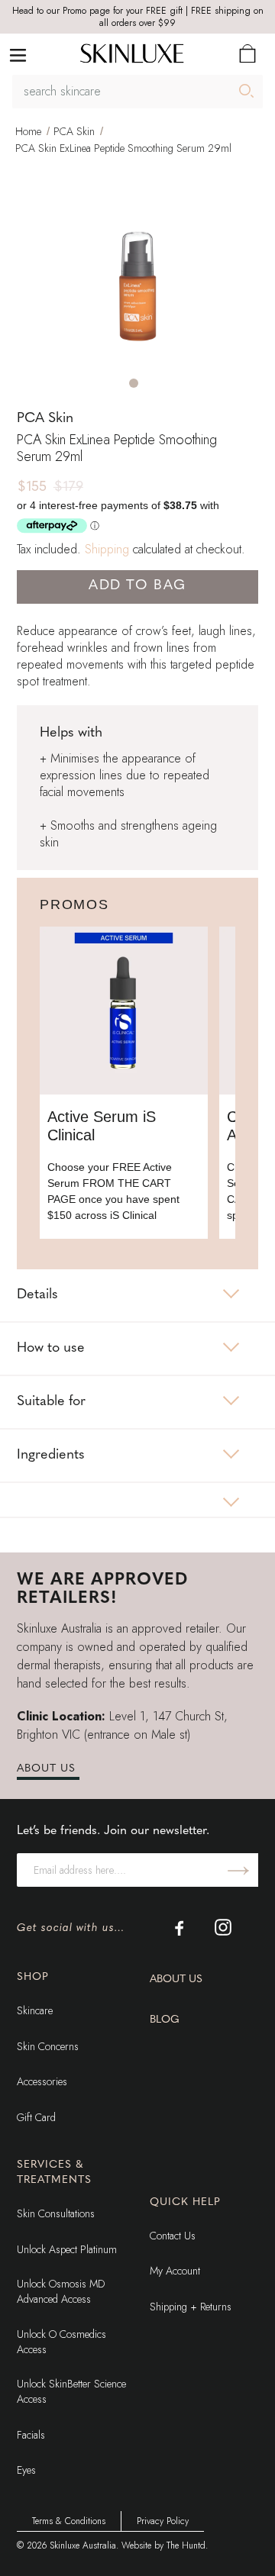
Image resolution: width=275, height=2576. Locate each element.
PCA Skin (74, 131)
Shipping (107, 549)
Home (28, 131)
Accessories (42, 2081)
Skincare (35, 2010)
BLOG (165, 2020)
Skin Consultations (56, 2213)
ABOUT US (46, 1769)
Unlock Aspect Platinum (67, 2249)
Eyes (26, 2470)
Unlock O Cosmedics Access (61, 2342)
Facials (31, 2435)
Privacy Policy (163, 2521)
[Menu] (18, 54)
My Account (175, 2271)
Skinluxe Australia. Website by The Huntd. (129, 2545)
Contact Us (173, 2236)
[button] (134, 383)
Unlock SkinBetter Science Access (71, 2391)
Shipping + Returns (191, 2307)
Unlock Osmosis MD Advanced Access (61, 2291)
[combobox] (137, 92)
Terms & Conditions (69, 2521)
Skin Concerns (48, 2046)
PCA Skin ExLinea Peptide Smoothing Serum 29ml (123, 148)
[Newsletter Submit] (238, 1870)
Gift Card (36, 2117)
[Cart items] (247, 53)
